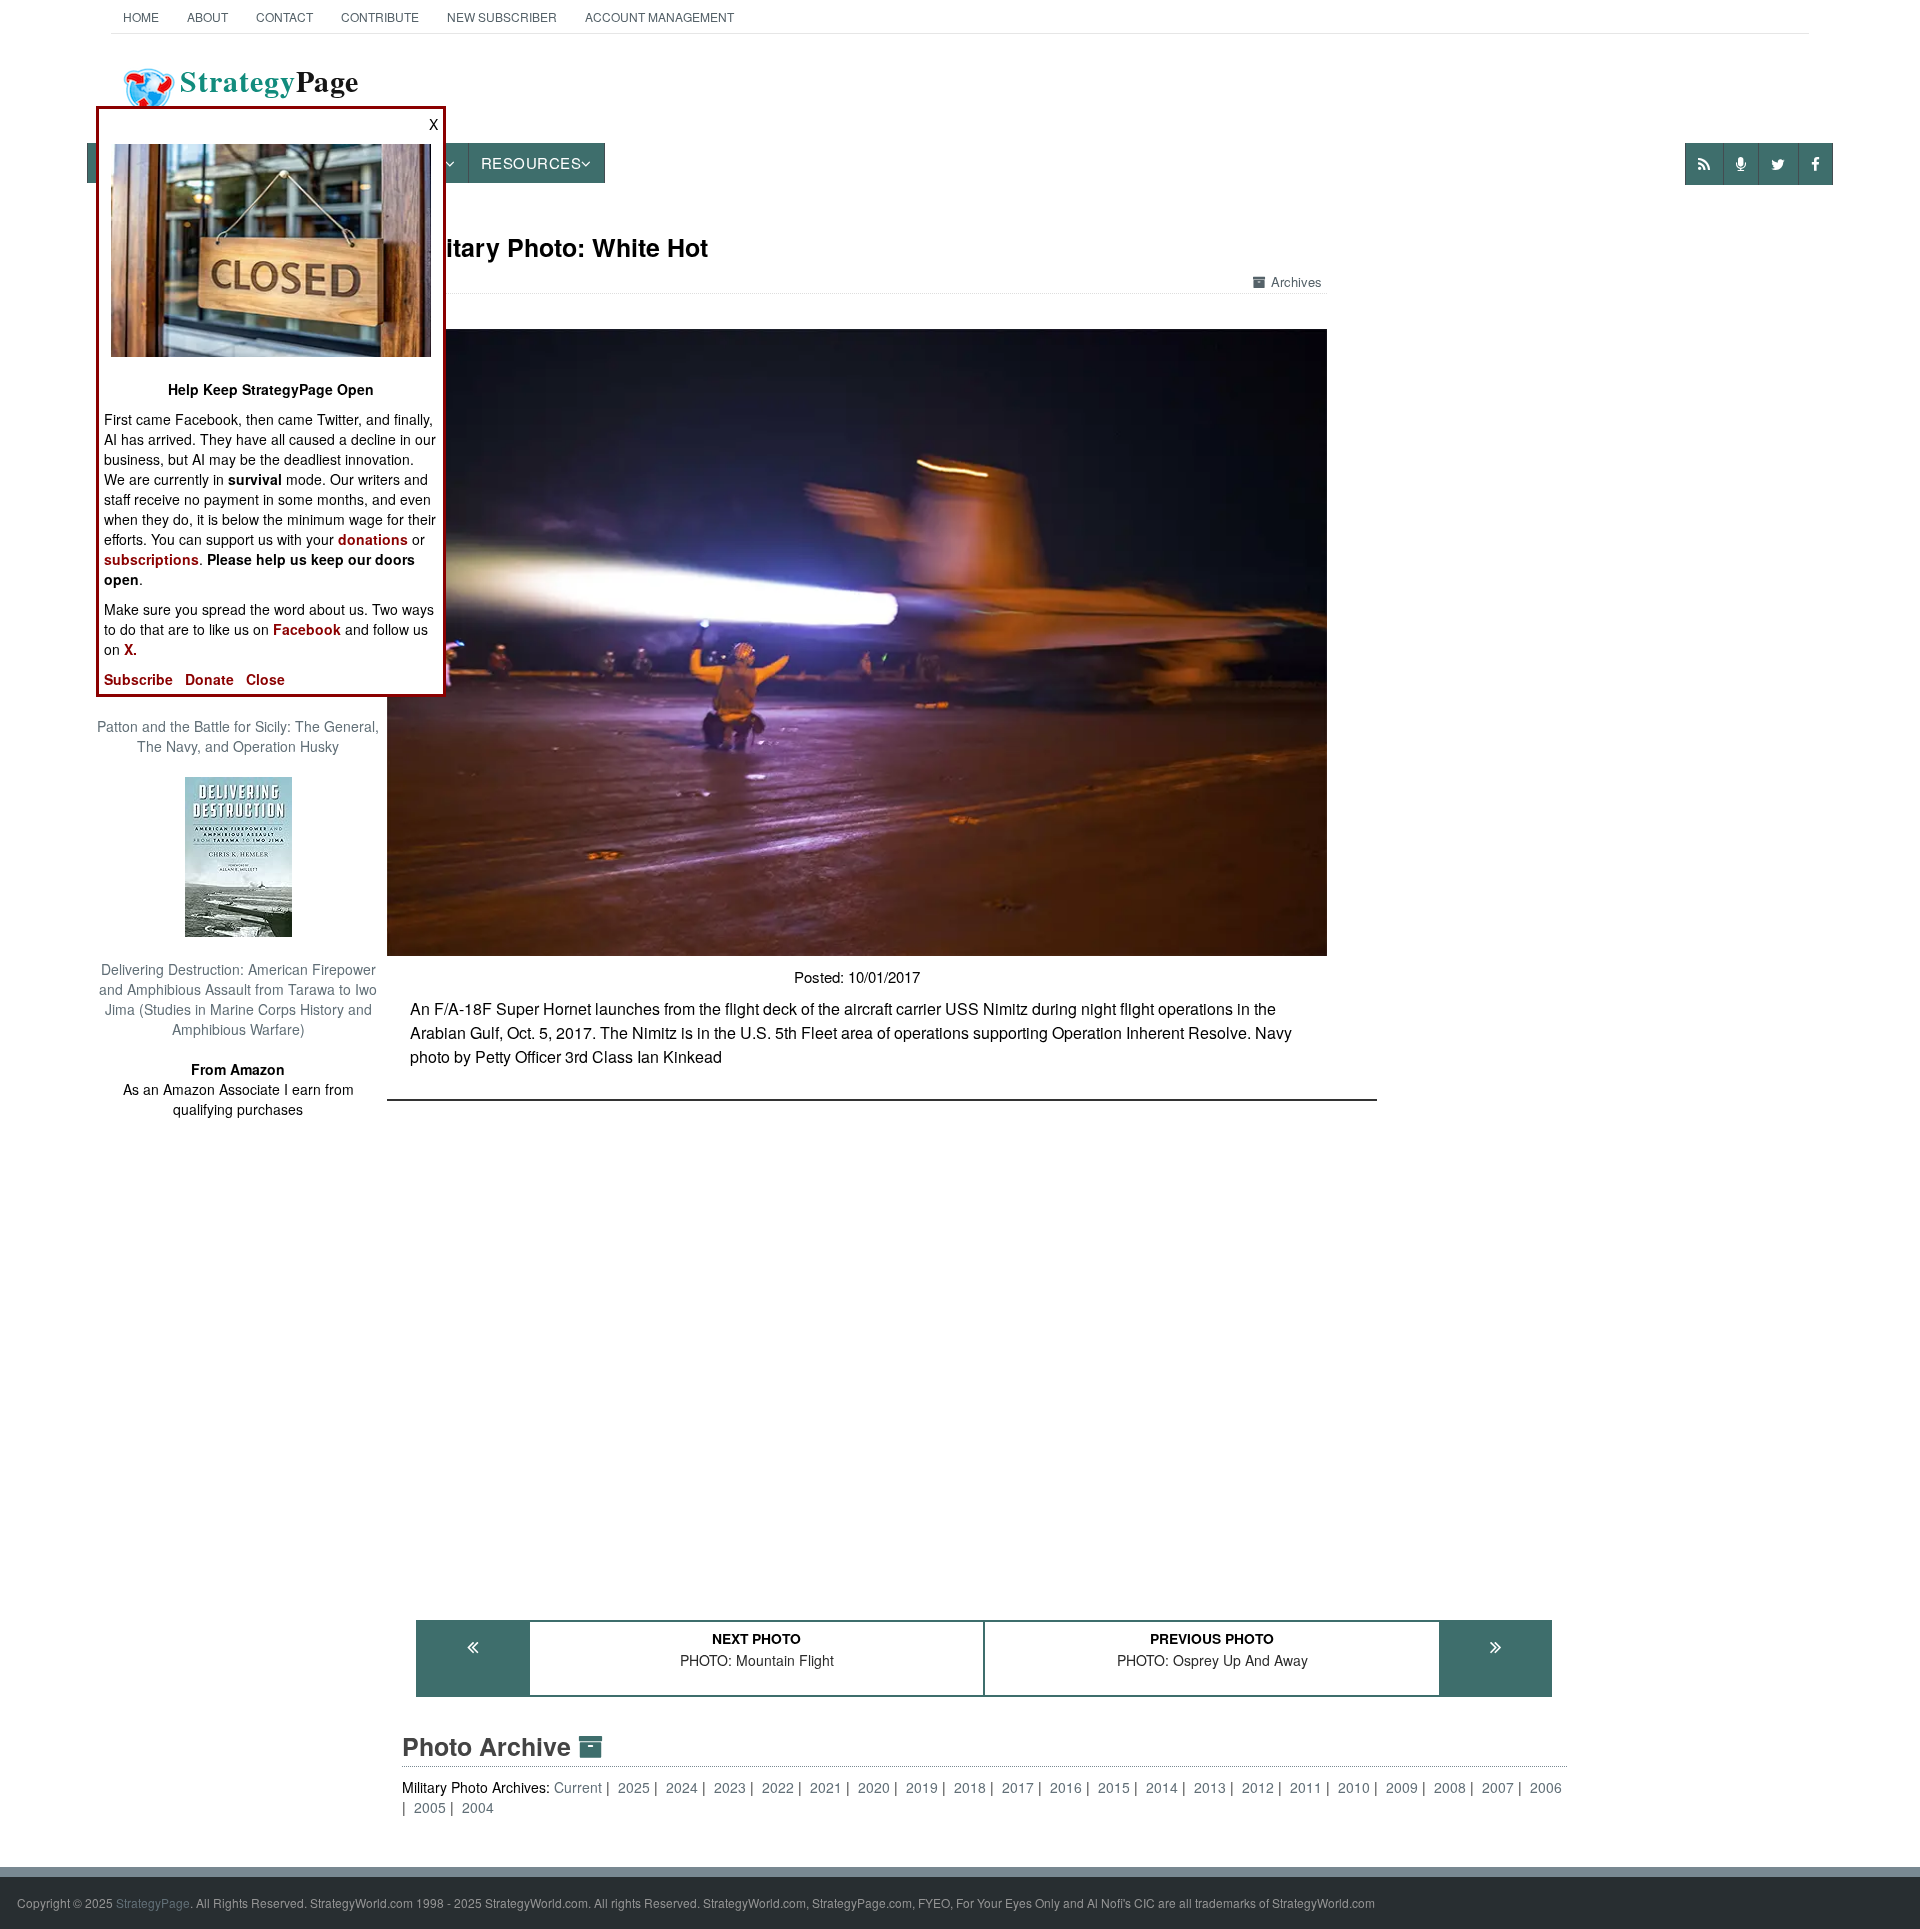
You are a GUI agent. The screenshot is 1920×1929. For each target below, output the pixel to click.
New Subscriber (502, 16)
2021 (826, 1787)
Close (265, 679)
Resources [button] (531, 162)
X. (130, 649)
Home (141, 16)
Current (580, 1787)
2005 (430, 1807)
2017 (1018, 1787)
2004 (478, 1807)
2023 (730, 1787)
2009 (1402, 1787)
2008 (1450, 1787)
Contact (284, 16)
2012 (1258, 1787)
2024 (682, 1787)
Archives (1296, 281)
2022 (778, 1787)
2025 (634, 1787)
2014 (1162, 1787)
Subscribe (138, 679)
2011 (1306, 1787)
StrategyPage (153, 1902)
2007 (1498, 1787)
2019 (922, 1787)
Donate (209, 679)
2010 (1354, 1787)
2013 (1210, 1787)
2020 (874, 1787)
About (207, 16)
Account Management (659, 16)
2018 (970, 1787)
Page (269, 93)
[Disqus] (985, 1351)
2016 (1066, 1787)
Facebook (307, 629)
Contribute (380, 16)
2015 (1114, 1787)
